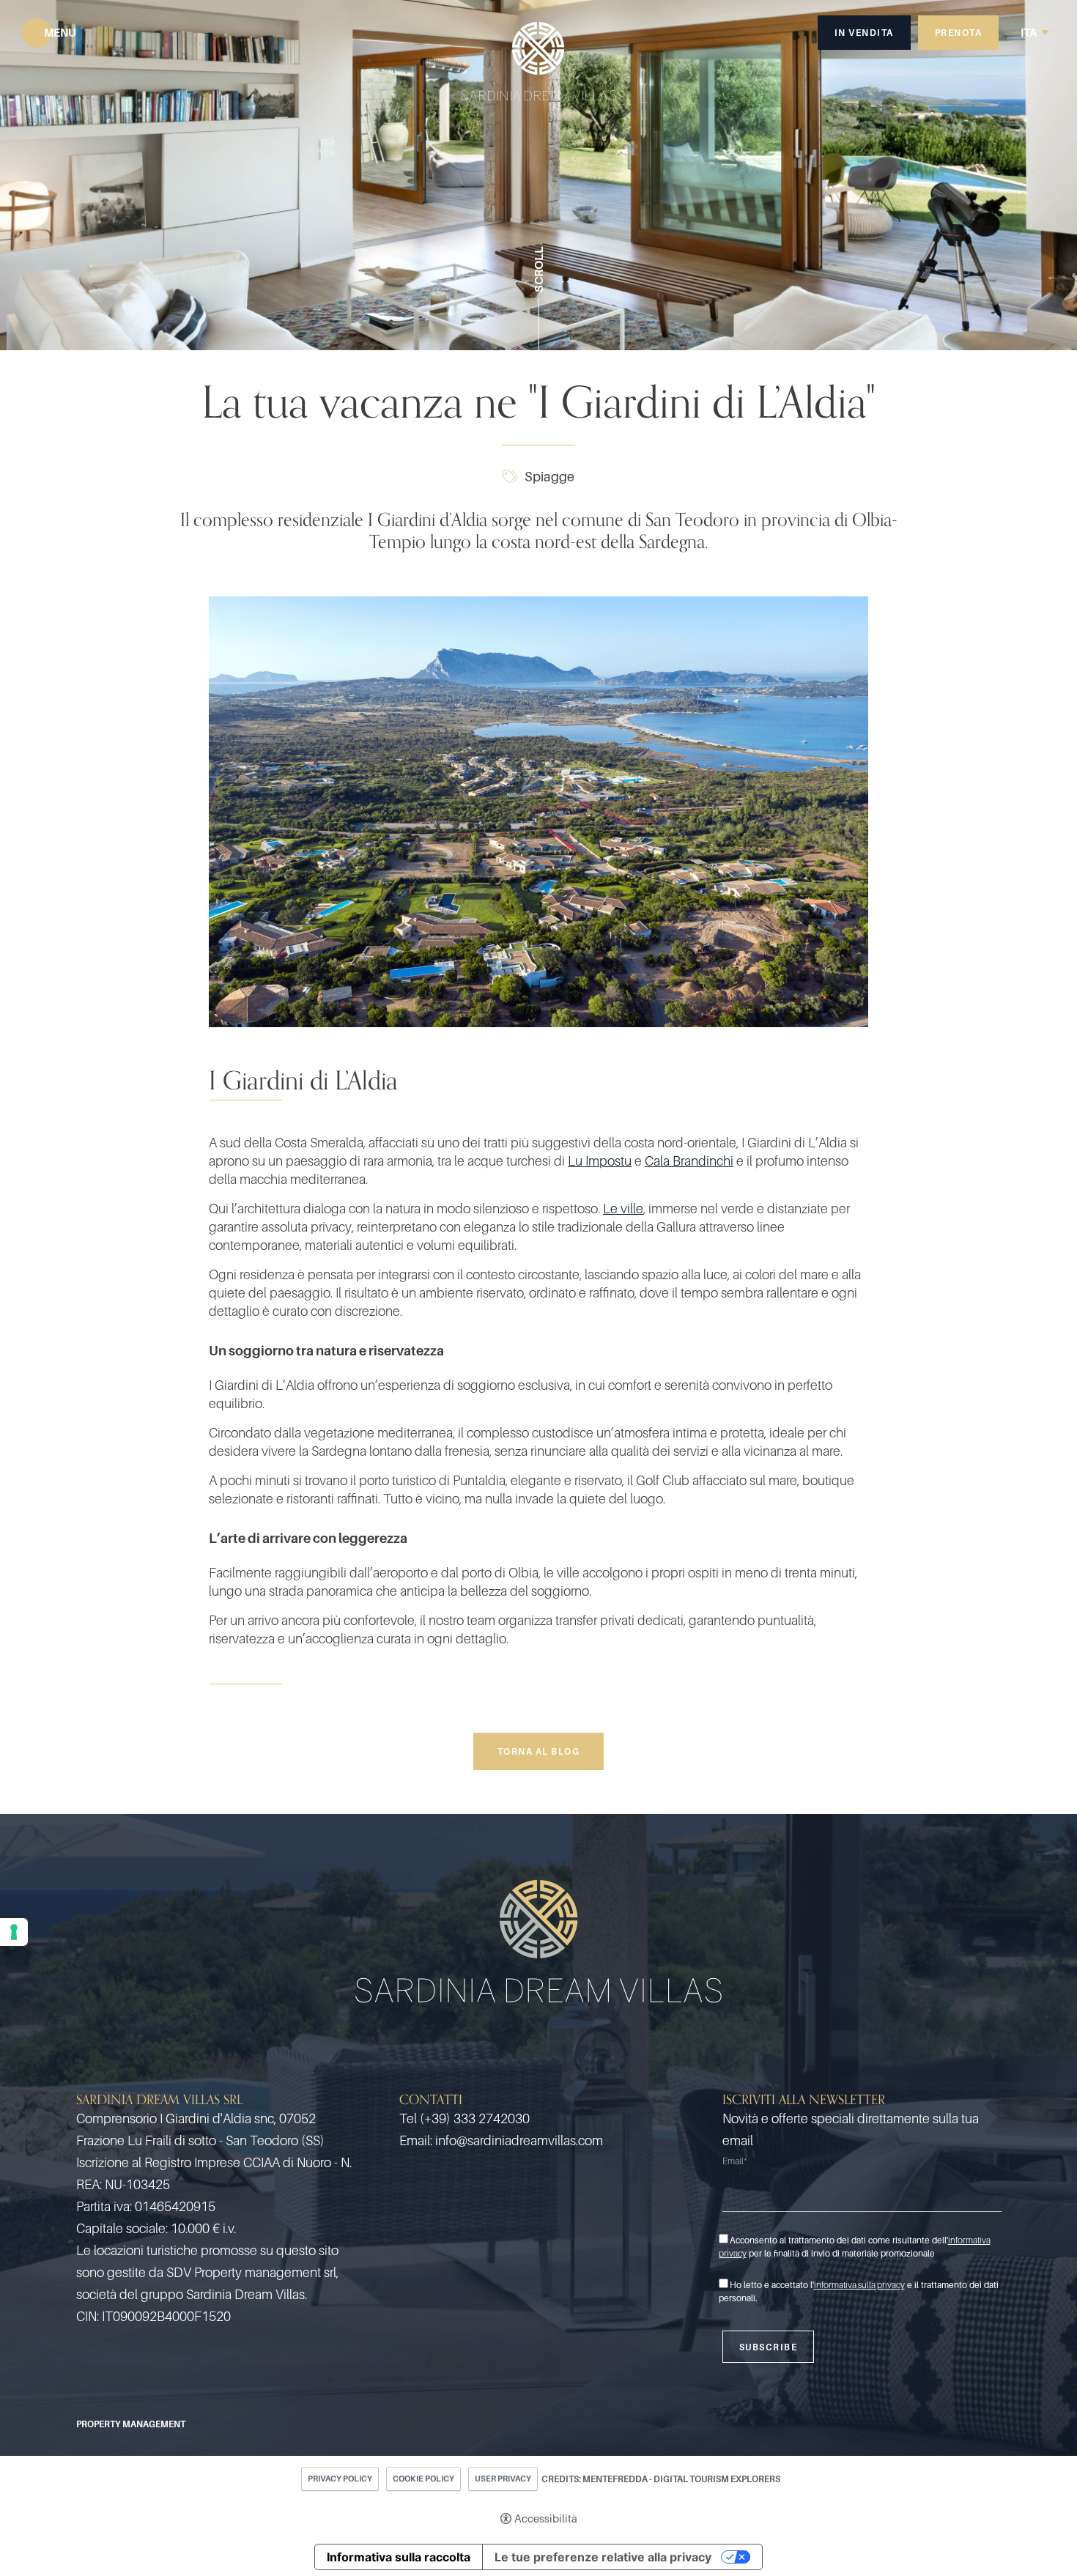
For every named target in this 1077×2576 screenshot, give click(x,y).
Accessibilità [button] (546, 2518)
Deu (1035, 11)
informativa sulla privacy (859, 2285)
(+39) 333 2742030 (475, 2118)
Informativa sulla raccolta (399, 2557)
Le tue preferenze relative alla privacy (603, 2557)
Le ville (623, 1209)
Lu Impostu (600, 1161)
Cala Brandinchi (689, 1161)
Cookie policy (423, 2479)
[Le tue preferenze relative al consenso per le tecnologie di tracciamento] (14, 1932)
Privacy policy (340, 2479)
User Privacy (503, 2479)
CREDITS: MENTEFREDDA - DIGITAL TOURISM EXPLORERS (661, 2479)
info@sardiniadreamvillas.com (519, 2140)
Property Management (131, 2424)
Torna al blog (539, 1751)
